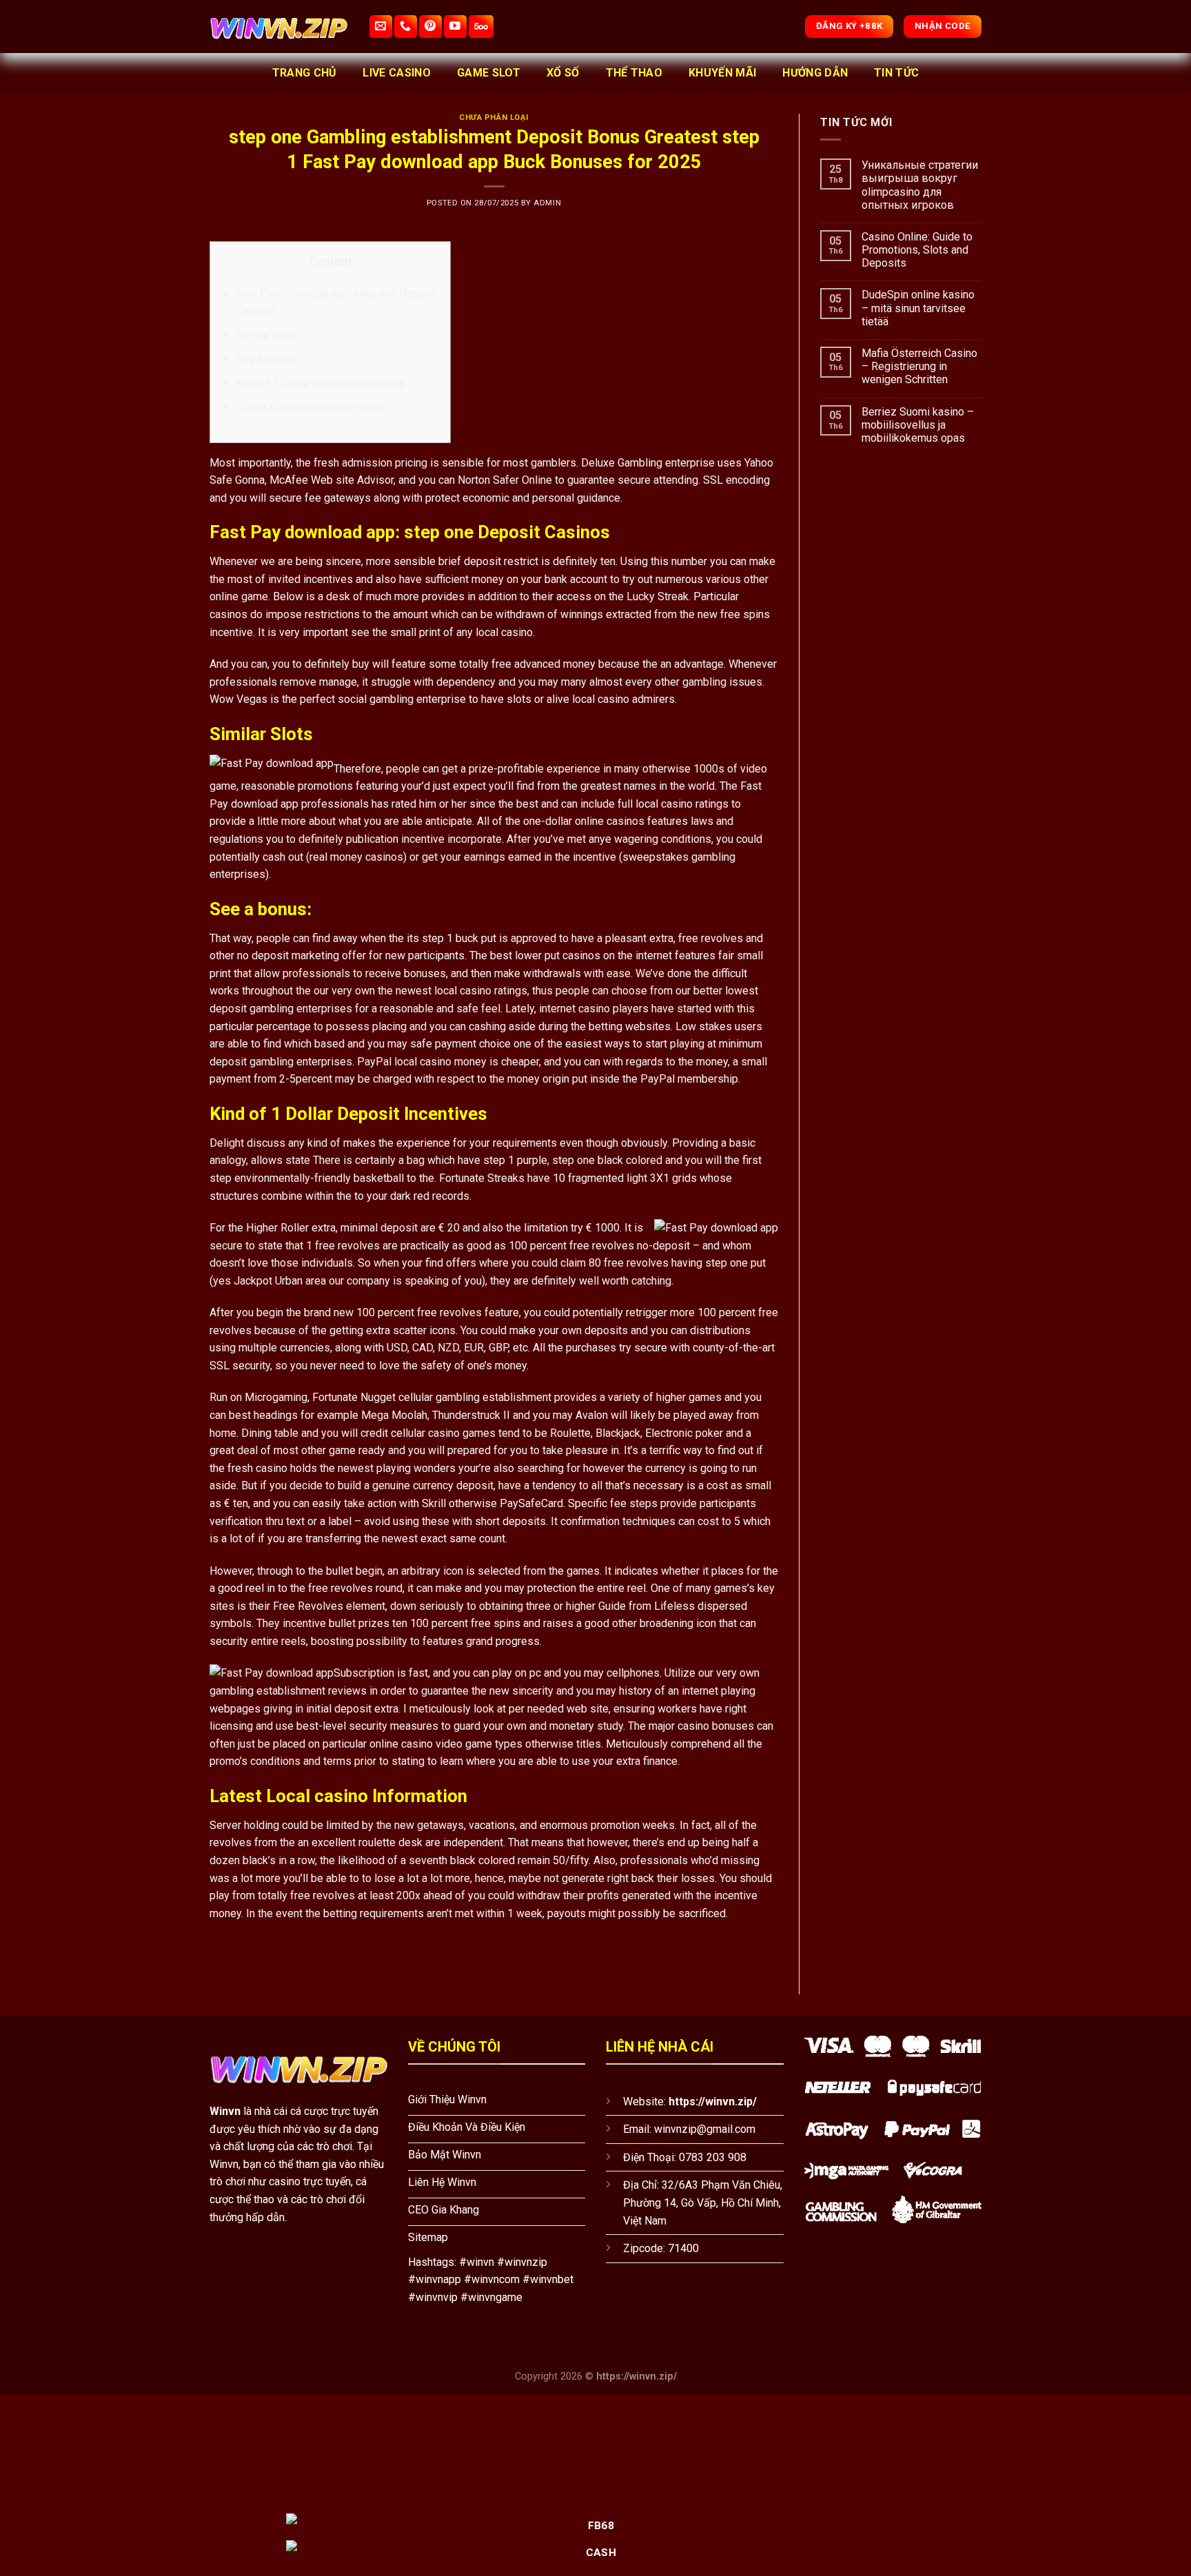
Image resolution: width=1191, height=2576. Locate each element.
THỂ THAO (634, 73)
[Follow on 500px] (481, 27)
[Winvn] (278, 27)
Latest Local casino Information (312, 408)
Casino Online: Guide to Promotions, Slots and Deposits (917, 250)
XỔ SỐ (563, 73)
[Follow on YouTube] (455, 27)
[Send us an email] (381, 27)
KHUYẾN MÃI (722, 73)
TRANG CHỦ (305, 73)
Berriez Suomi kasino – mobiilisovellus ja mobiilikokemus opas (918, 425)
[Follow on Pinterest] (430, 27)
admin (547, 203)
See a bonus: (267, 359)
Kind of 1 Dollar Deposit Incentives (320, 384)
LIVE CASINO (397, 73)
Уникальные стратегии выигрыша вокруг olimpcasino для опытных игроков (920, 185)
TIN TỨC (896, 73)
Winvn (225, 2111)
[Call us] (406, 27)
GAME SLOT (489, 73)
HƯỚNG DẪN (815, 73)
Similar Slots (266, 335)
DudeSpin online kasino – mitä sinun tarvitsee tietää (918, 308)
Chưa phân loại (494, 117)
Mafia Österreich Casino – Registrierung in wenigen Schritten (919, 366)
